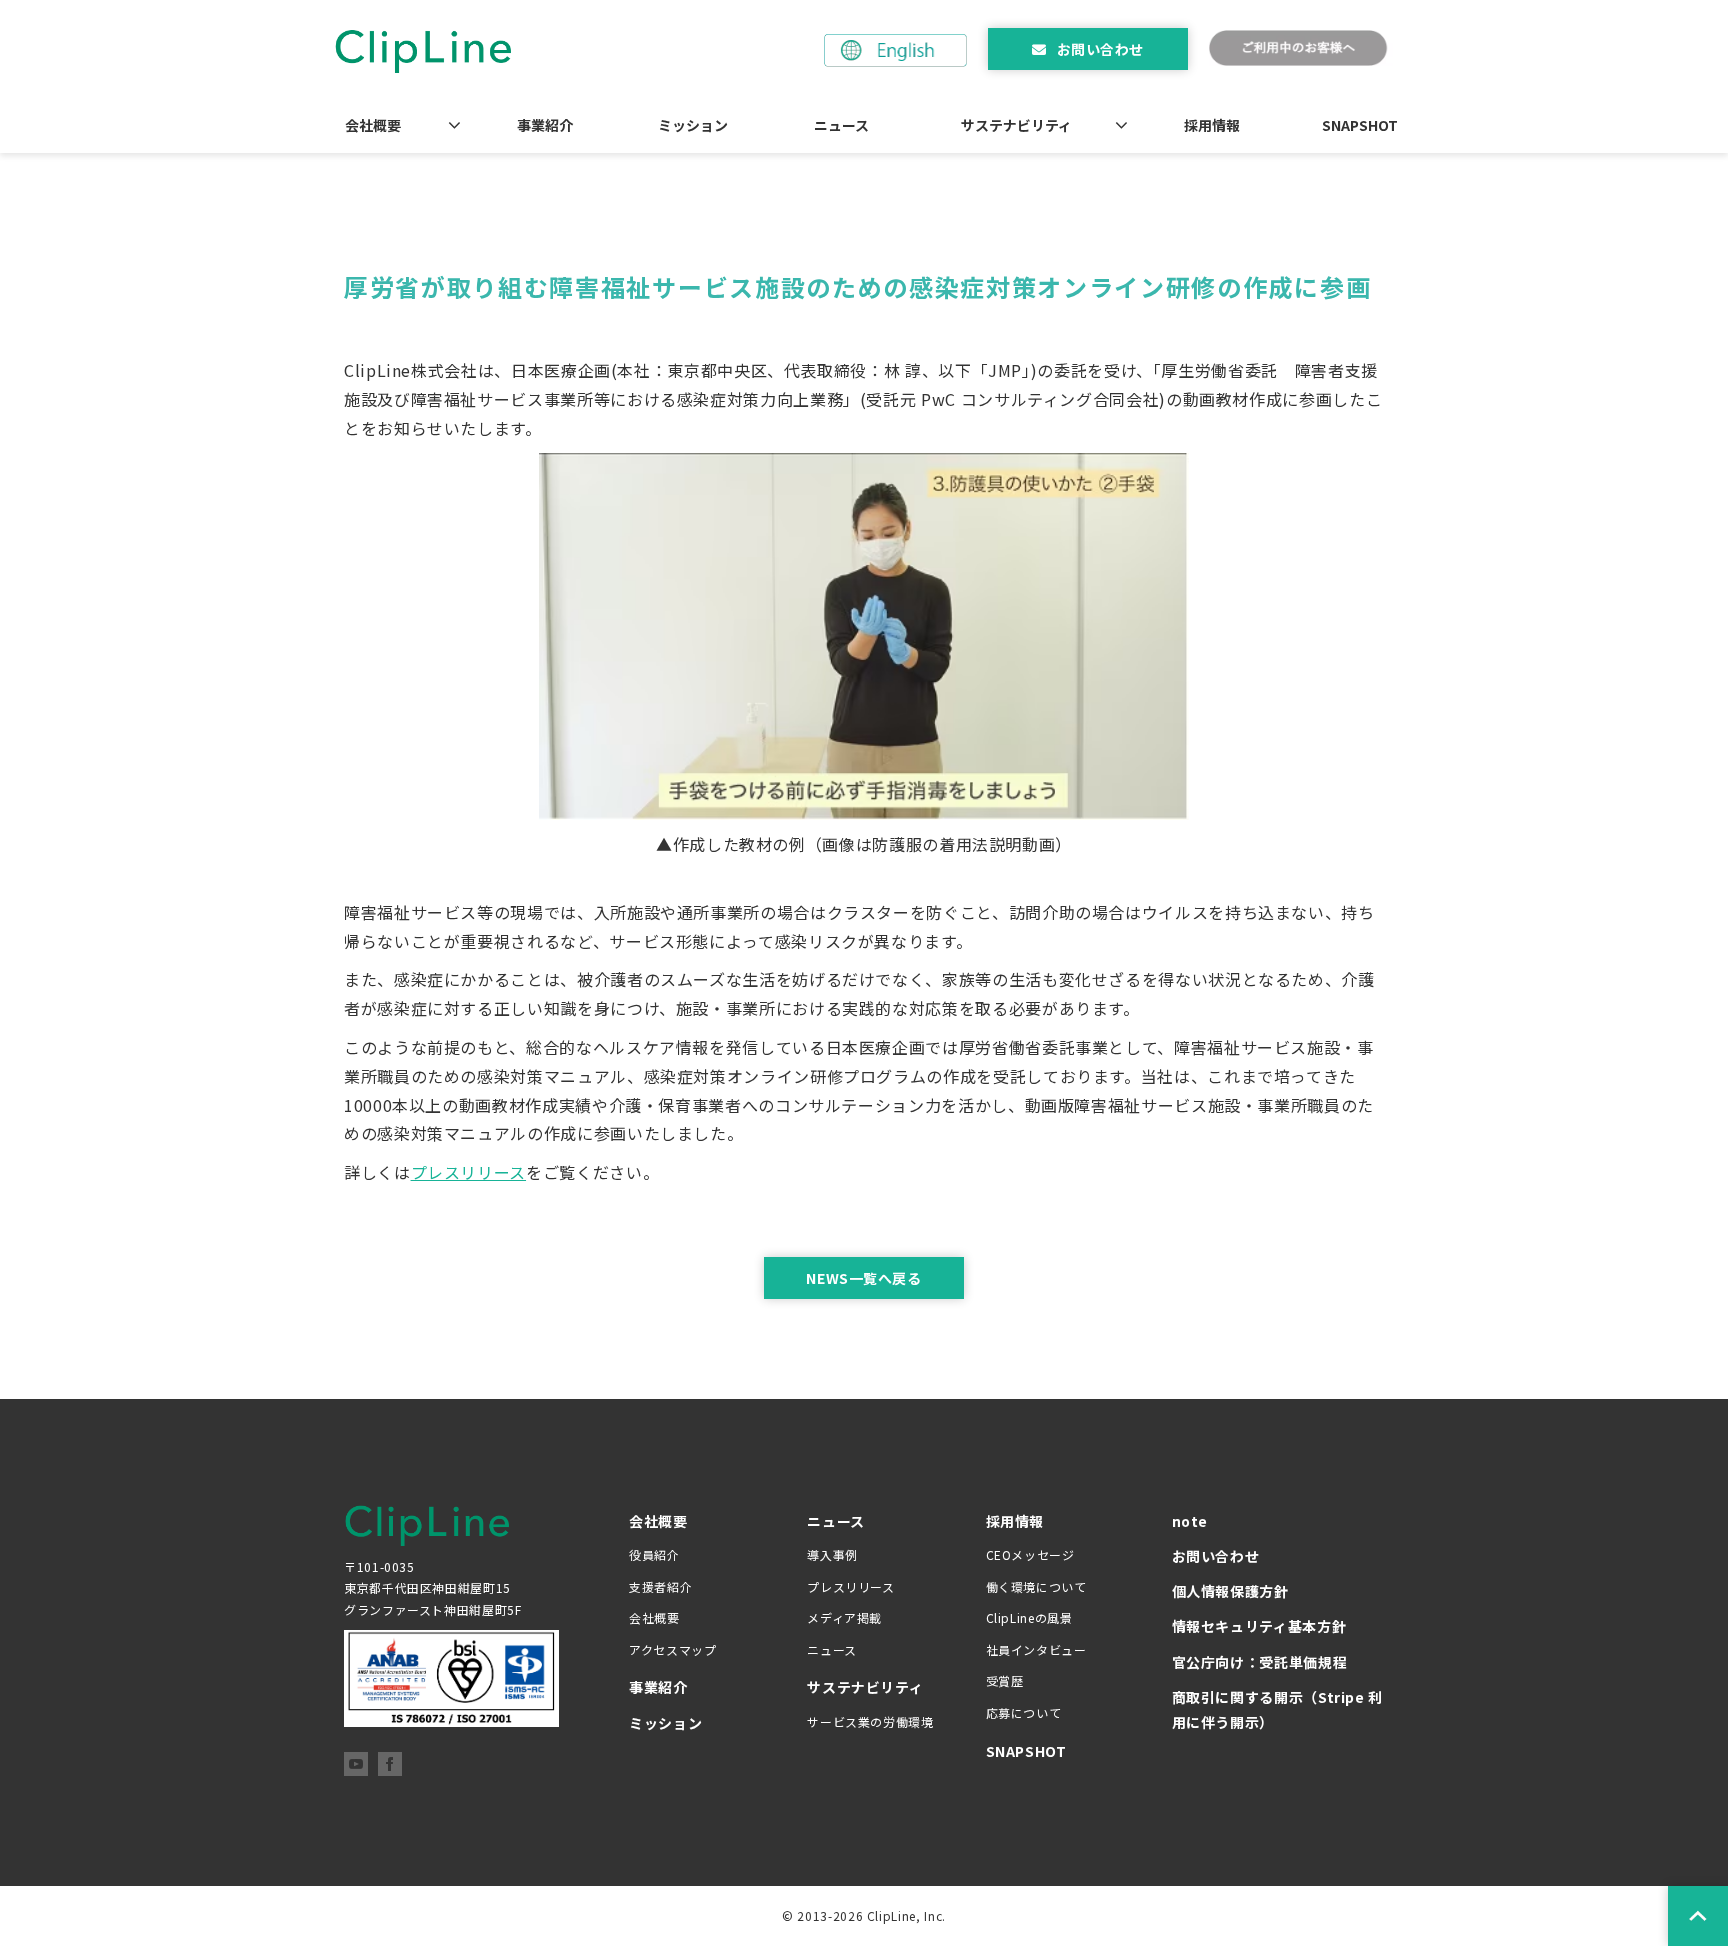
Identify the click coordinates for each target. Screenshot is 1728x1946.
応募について (1024, 1712)
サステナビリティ (1016, 125)
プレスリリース (468, 1172)
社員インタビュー (1036, 1649)
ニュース (841, 125)
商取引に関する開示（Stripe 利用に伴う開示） (1278, 1709)
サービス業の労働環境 (870, 1721)
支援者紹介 (660, 1586)
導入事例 (832, 1554)
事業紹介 (545, 125)
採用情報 (1212, 125)
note (1190, 1521)
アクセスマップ (672, 1649)
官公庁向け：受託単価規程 (1260, 1662)
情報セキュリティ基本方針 (1259, 1626)
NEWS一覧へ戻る (863, 1278)
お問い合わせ (1100, 49)
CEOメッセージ (1030, 1554)
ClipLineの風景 (1029, 1617)
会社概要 (373, 125)
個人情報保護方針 (1230, 1591)
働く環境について (1036, 1586)
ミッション (693, 125)
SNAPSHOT (1360, 125)
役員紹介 (654, 1554)
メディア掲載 (844, 1617)
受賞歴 (1005, 1680)
